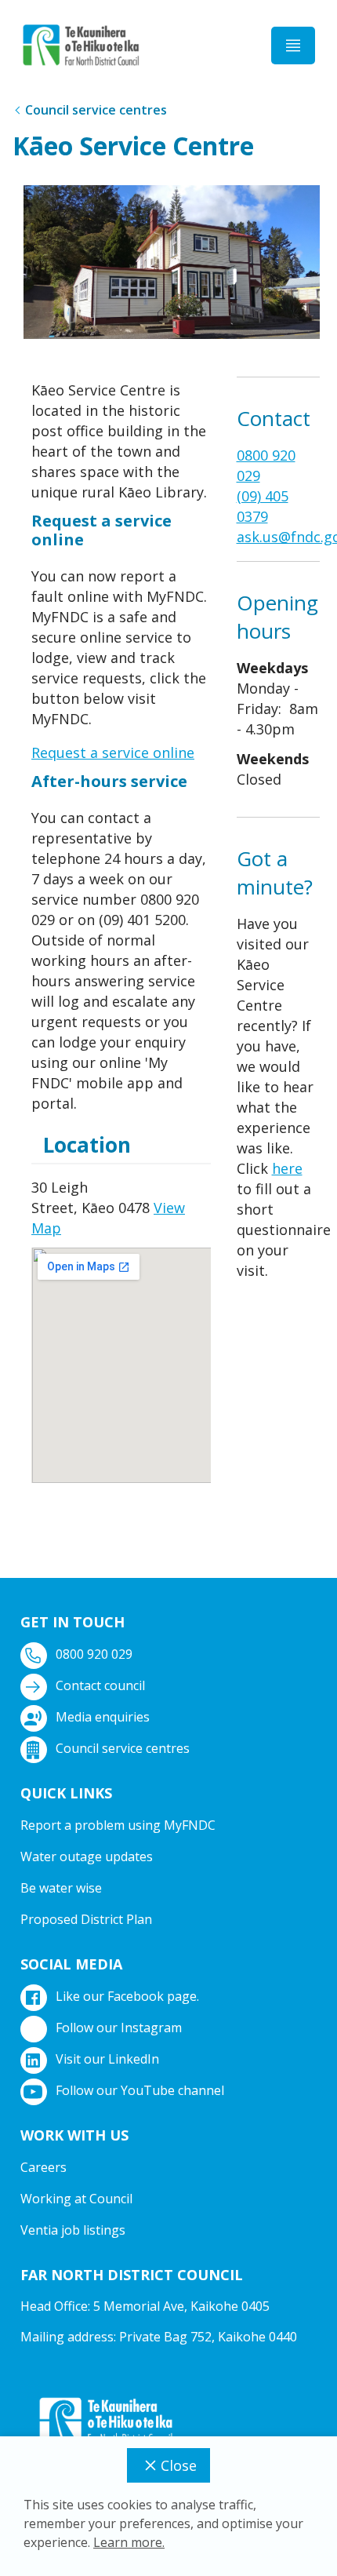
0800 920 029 (94, 1654)
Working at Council (76, 2199)
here (287, 1168)
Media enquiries (103, 1717)
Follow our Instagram (119, 2028)
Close (179, 2465)
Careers (43, 2167)
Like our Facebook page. (127, 1996)
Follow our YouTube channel (140, 2090)
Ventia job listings (73, 2230)
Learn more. (129, 2542)
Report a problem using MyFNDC (118, 1825)
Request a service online (113, 752)
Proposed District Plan (86, 1919)
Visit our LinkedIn (107, 2059)
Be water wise (61, 1888)
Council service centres (96, 110)
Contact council (100, 1685)
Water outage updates (87, 1856)
